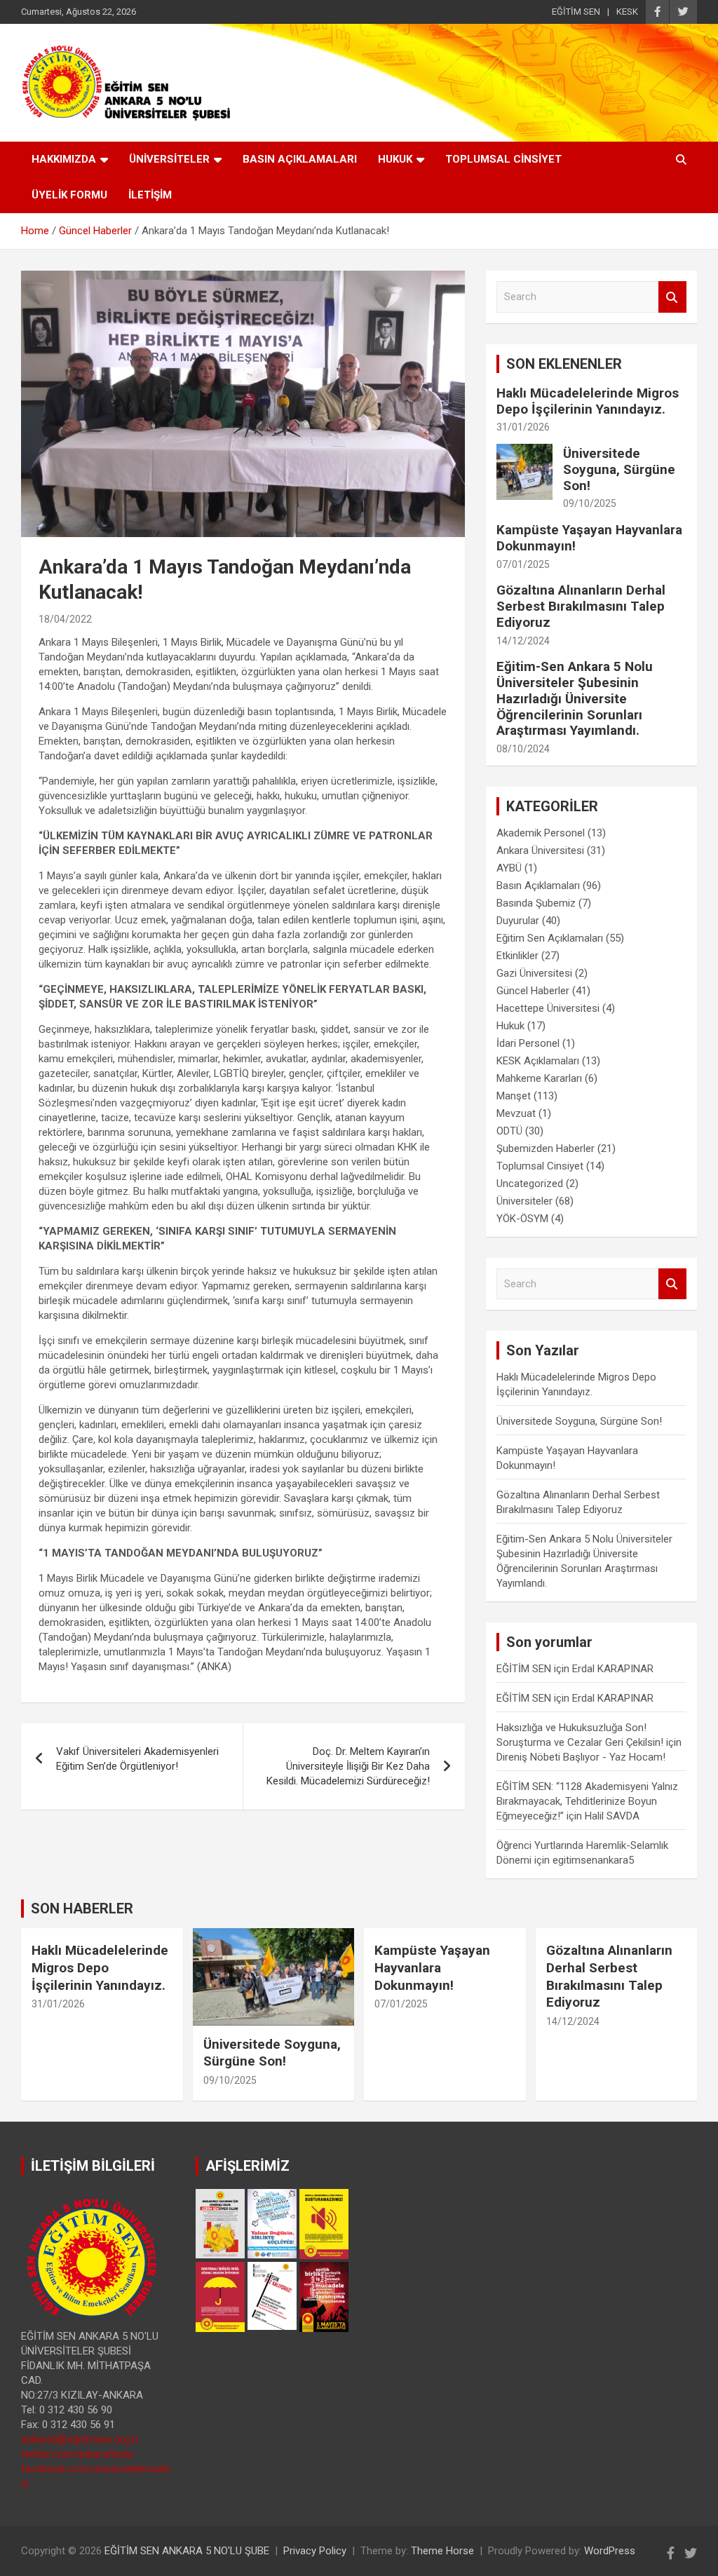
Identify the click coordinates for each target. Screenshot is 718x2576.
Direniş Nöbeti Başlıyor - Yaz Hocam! (581, 1757)
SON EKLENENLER (564, 364)
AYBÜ (509, 868)
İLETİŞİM (150, 195)
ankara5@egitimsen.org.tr (80, 2439)
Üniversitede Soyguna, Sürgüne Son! (619, 469)
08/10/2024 (523, 749)
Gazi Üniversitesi (534, 973)
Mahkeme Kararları (539, 1078)
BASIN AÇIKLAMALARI (300, 159)
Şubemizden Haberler (546, 1148)
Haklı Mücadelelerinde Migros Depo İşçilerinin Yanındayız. (588, 401)
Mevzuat (516, 1113)
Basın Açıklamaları (538, 886)
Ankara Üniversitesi (540, 850)
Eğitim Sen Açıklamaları (550, 938)
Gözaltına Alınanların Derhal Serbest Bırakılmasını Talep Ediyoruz (581, 606)
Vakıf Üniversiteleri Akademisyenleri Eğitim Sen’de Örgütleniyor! (137, 1759)
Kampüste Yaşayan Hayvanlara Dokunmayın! (589, 538)
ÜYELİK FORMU (69, 195)
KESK (627, 12)
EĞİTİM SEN (576, 12)
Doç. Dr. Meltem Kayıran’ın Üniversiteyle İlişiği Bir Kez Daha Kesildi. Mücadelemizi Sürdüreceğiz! (348, 1766)
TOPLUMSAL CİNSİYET (503, 159)
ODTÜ (509, 1131)
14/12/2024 (523, 641)
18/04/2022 (65, 619)
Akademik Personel (541, 833)
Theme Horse (442, 2551)
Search (672, 297)
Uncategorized (530, 1184)
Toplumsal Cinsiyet (540, 1166)
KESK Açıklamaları (538, 1061)
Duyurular (518, 921)
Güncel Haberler (533, 991)
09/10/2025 (590, 503)
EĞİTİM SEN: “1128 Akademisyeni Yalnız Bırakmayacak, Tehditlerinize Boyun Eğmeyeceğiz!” (587, 1801)
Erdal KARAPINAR (613, 1669)
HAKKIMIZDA (64, 159)
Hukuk (510, 1026)
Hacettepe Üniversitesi (548, 1008)
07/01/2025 (523, 564)
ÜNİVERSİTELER (169, 159)
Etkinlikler (517, 956)
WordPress (610, 2551)
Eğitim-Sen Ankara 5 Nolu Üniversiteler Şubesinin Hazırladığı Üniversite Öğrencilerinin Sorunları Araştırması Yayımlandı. (575, 698)
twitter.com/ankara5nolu (77, 2454)
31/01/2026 (523, 427)
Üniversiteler (524, 1201)
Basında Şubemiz (536, 903)
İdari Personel (528, 1043)
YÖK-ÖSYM (522, 1219)
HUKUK (395, 159)
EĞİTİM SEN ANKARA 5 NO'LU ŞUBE (187, 2551)
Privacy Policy (315, 2551)
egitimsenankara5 (593, 1860)
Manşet (514, 1096)
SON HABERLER (82, 1909)
